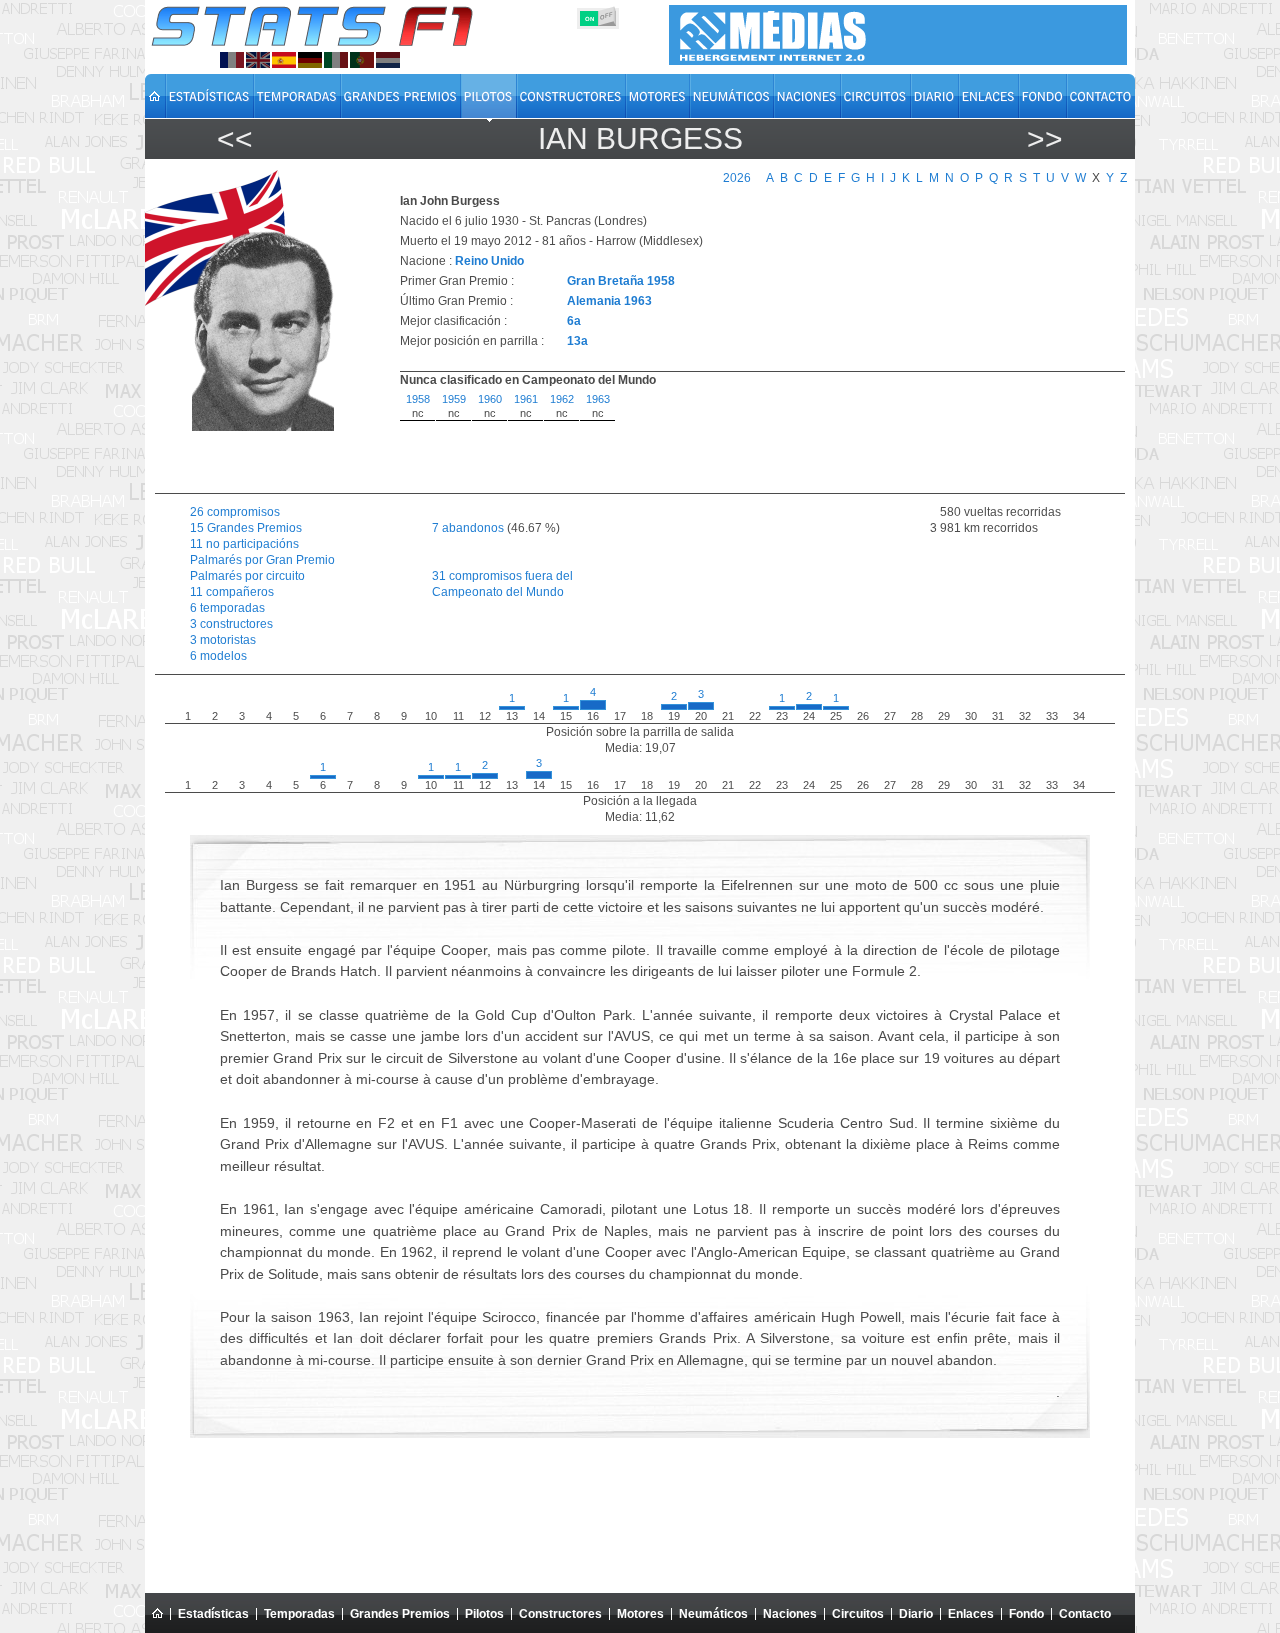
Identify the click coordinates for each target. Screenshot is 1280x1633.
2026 (737, 178)
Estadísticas (213, 1614)
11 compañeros (232, 592)
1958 (418, 399)
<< (235, 138)
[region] (751, 438)
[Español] (284, 60)
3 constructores (231, 624)
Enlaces (971, 1614)
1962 (562, 399)
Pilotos (484, 1614)
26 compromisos (235, 512)
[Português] (362, 60)
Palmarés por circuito (247, 576)
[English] (258, 60)
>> (1045, 138)
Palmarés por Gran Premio (262, 560)
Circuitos (858, 1614)
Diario (916, 1614)
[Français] (232, 60)
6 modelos (218, 656)
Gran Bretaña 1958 (621, 281)
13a (577, 341)
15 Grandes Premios (246, 528)
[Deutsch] (310, 60)
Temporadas (299, 1614)
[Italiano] (336, 60)
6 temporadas (227, 608)
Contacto (1085, 1614)
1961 (526, 399)
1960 (490, 399)
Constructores (560, 1614)
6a (574, 321)
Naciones (790, 1614)
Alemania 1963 (609, 301)
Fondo (1026, 1614)
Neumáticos (713, 1614)
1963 (598, 399)
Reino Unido (489, 261)
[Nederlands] (388, 60)
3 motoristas (223, 640)
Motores (640, 1614)
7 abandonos (468, 528)
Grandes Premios (400, 1614)
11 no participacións (244, 544)
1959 (454, 399)
